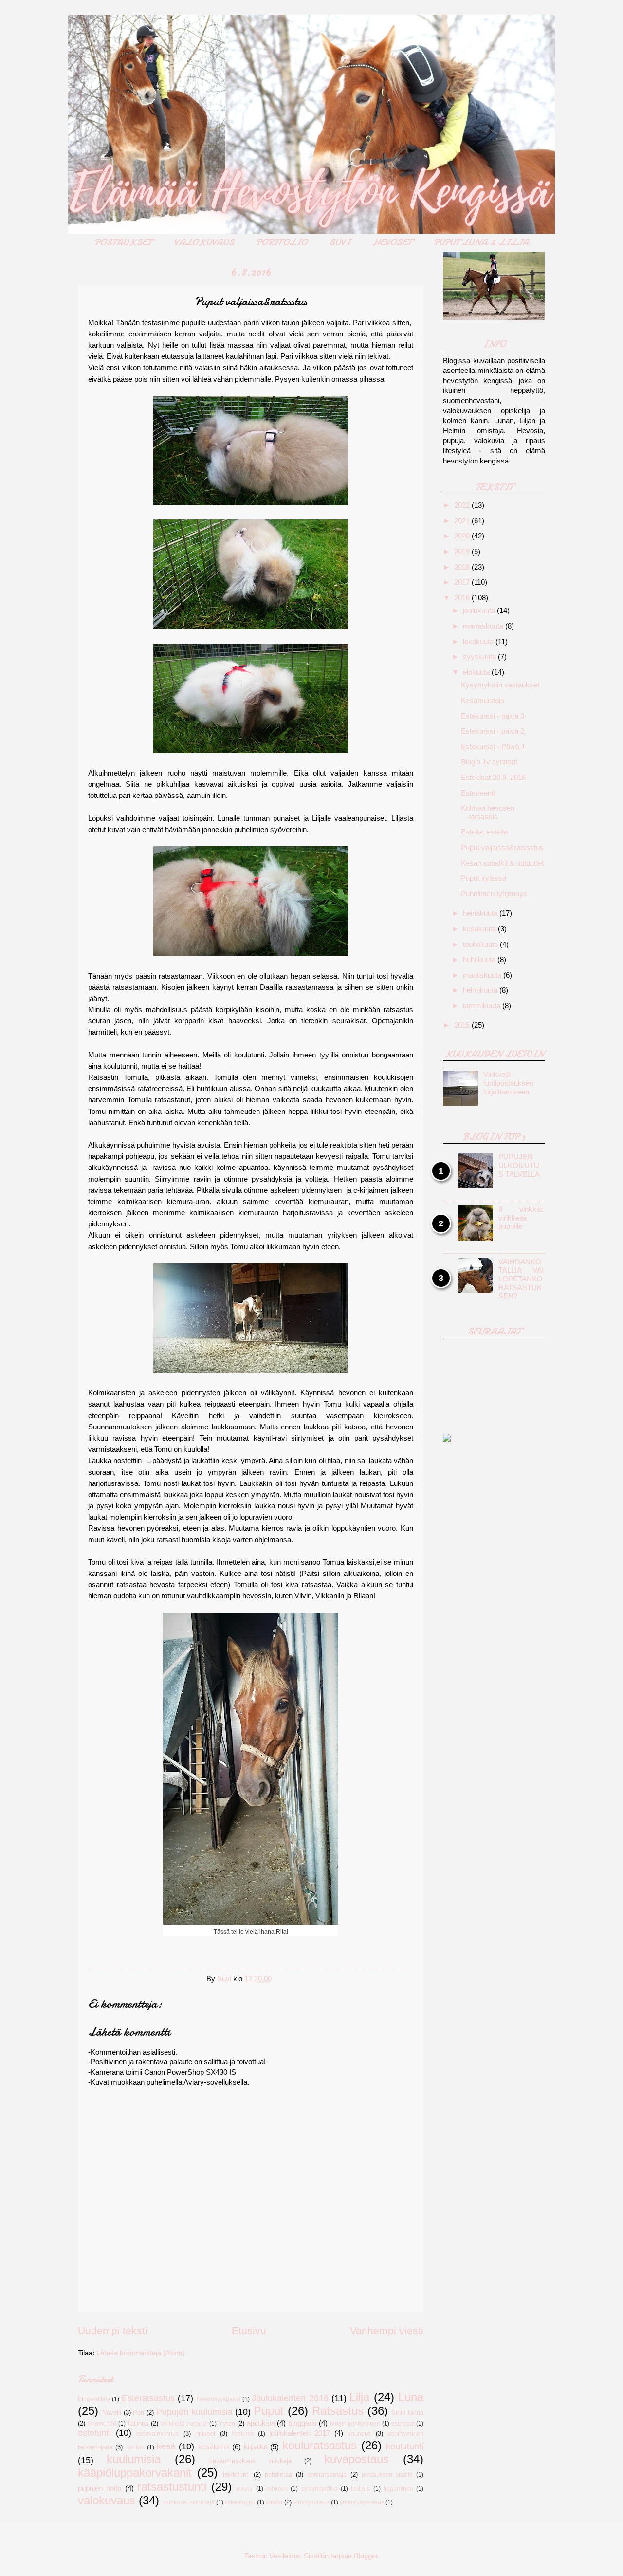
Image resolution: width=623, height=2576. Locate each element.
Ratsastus (338, 2411)
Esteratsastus (148, 2398)
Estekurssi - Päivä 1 (493, 747)
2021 (463, 521)
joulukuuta (480, 611)
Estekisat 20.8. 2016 (493, 778)
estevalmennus (158, 2434)
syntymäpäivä (320, 2489)
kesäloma (214, 2447)
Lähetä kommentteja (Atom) (141, 2353)
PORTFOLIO (282, 242)
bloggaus (302, 2423)
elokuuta (477, 672)
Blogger (366, 2556)
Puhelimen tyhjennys (494, 894)
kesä (166, 2446)
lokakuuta (479, 642)
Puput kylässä (484, 878)
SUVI (340, 242)
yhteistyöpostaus (362, 2502)
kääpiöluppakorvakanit (135, 2473)
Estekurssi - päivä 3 (493, 716)
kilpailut (256, 2447)
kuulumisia (134, 2459)
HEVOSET (392, 242)
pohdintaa (278, 2474)
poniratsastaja (327, 2474)
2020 (463, 536)
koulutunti (405, 2446)
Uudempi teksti (113, 2330)
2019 (463, 552)
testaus (360, 2489)
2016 (463, 598)
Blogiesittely (94, 2399)
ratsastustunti (172, 2487)
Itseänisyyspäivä (219, 2399)
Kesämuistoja (483, 701)
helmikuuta (481, 990)
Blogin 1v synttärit (489, 762)
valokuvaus (107, 2501)
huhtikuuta (480, 960)
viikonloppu (240, 2502)
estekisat (403, 2423)
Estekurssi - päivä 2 (493, 731)
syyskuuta (480, 657)
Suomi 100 (102, 2423)
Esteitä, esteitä (484, 832)
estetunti (94, 2433)
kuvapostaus (357, 2459)
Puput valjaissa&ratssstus (502, 848)
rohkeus (277, 2489)
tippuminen (398, 2489)
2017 (463, 582)
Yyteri (227, 2423)
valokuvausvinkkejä (189, 2502)
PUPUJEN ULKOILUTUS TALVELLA (519, 1165)
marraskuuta (484, 626)
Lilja (359, 2397)
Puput (269, 2411)
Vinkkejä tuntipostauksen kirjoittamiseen (508, 1083)
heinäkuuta (481, 913)
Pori (138, 2413)
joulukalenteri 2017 (300, 2433)
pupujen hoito (100, 2488)
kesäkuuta (480, 929)
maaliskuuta (483, 975)
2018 (463, 567)
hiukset (205, 2434)
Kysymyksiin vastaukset (500, 685)
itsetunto (243, 2434)
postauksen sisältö (387, 2474)
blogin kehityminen (355, 2423)
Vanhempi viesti (387, 2330)
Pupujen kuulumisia (194, 2412)
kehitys (135, 2447)
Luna (411, 2397)
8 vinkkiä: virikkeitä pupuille (521, 1218)
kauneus (359, 2434)
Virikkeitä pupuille (184, 2423)
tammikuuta (483, 1006)
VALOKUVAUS (204, 242)
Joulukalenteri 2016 (290, 2398)
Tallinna (138, 2423)
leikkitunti (236, 2474)
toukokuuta (481, 945)
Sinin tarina (407, 2413)
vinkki (274, 2502)
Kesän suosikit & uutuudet (502, 863)
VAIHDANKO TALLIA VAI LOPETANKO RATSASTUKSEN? (521, 1279)
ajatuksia (261, 2423)
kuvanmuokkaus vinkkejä (250, 2461)
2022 (463, 505)
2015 (463, 1025)
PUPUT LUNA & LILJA (481, 242)
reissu (245, 2489)
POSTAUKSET (123, 242)
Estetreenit (478, 793)
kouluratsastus (320, 2446)
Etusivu (249, 2330)
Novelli (112, 2413)
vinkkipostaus (311, 2502)
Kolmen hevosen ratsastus (488, 813)
